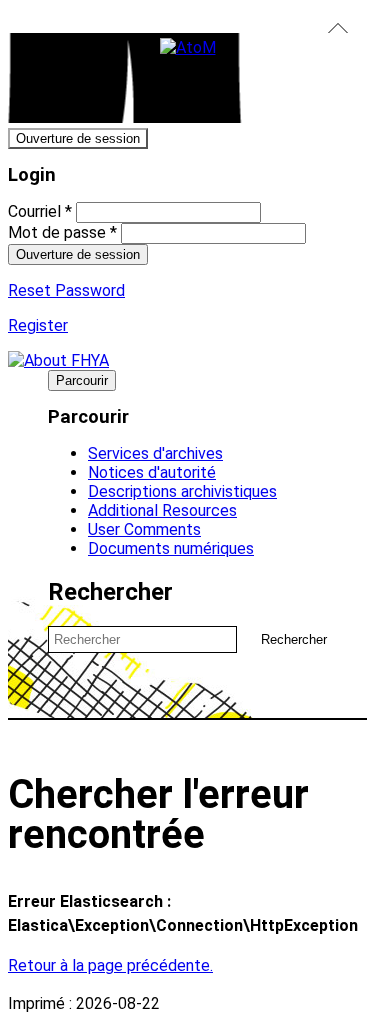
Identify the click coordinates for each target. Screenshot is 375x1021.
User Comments (144, 529)
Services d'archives (155, 453)
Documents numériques (171, 548)
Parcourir (82, 380)
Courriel (40, 211)
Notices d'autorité (152, 472)
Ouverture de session (78, 138)
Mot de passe (62, 232)
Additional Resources (162, 510)
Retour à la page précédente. (110, 965)
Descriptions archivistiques (182, 491)
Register (38, 325)
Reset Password (66, 290)
